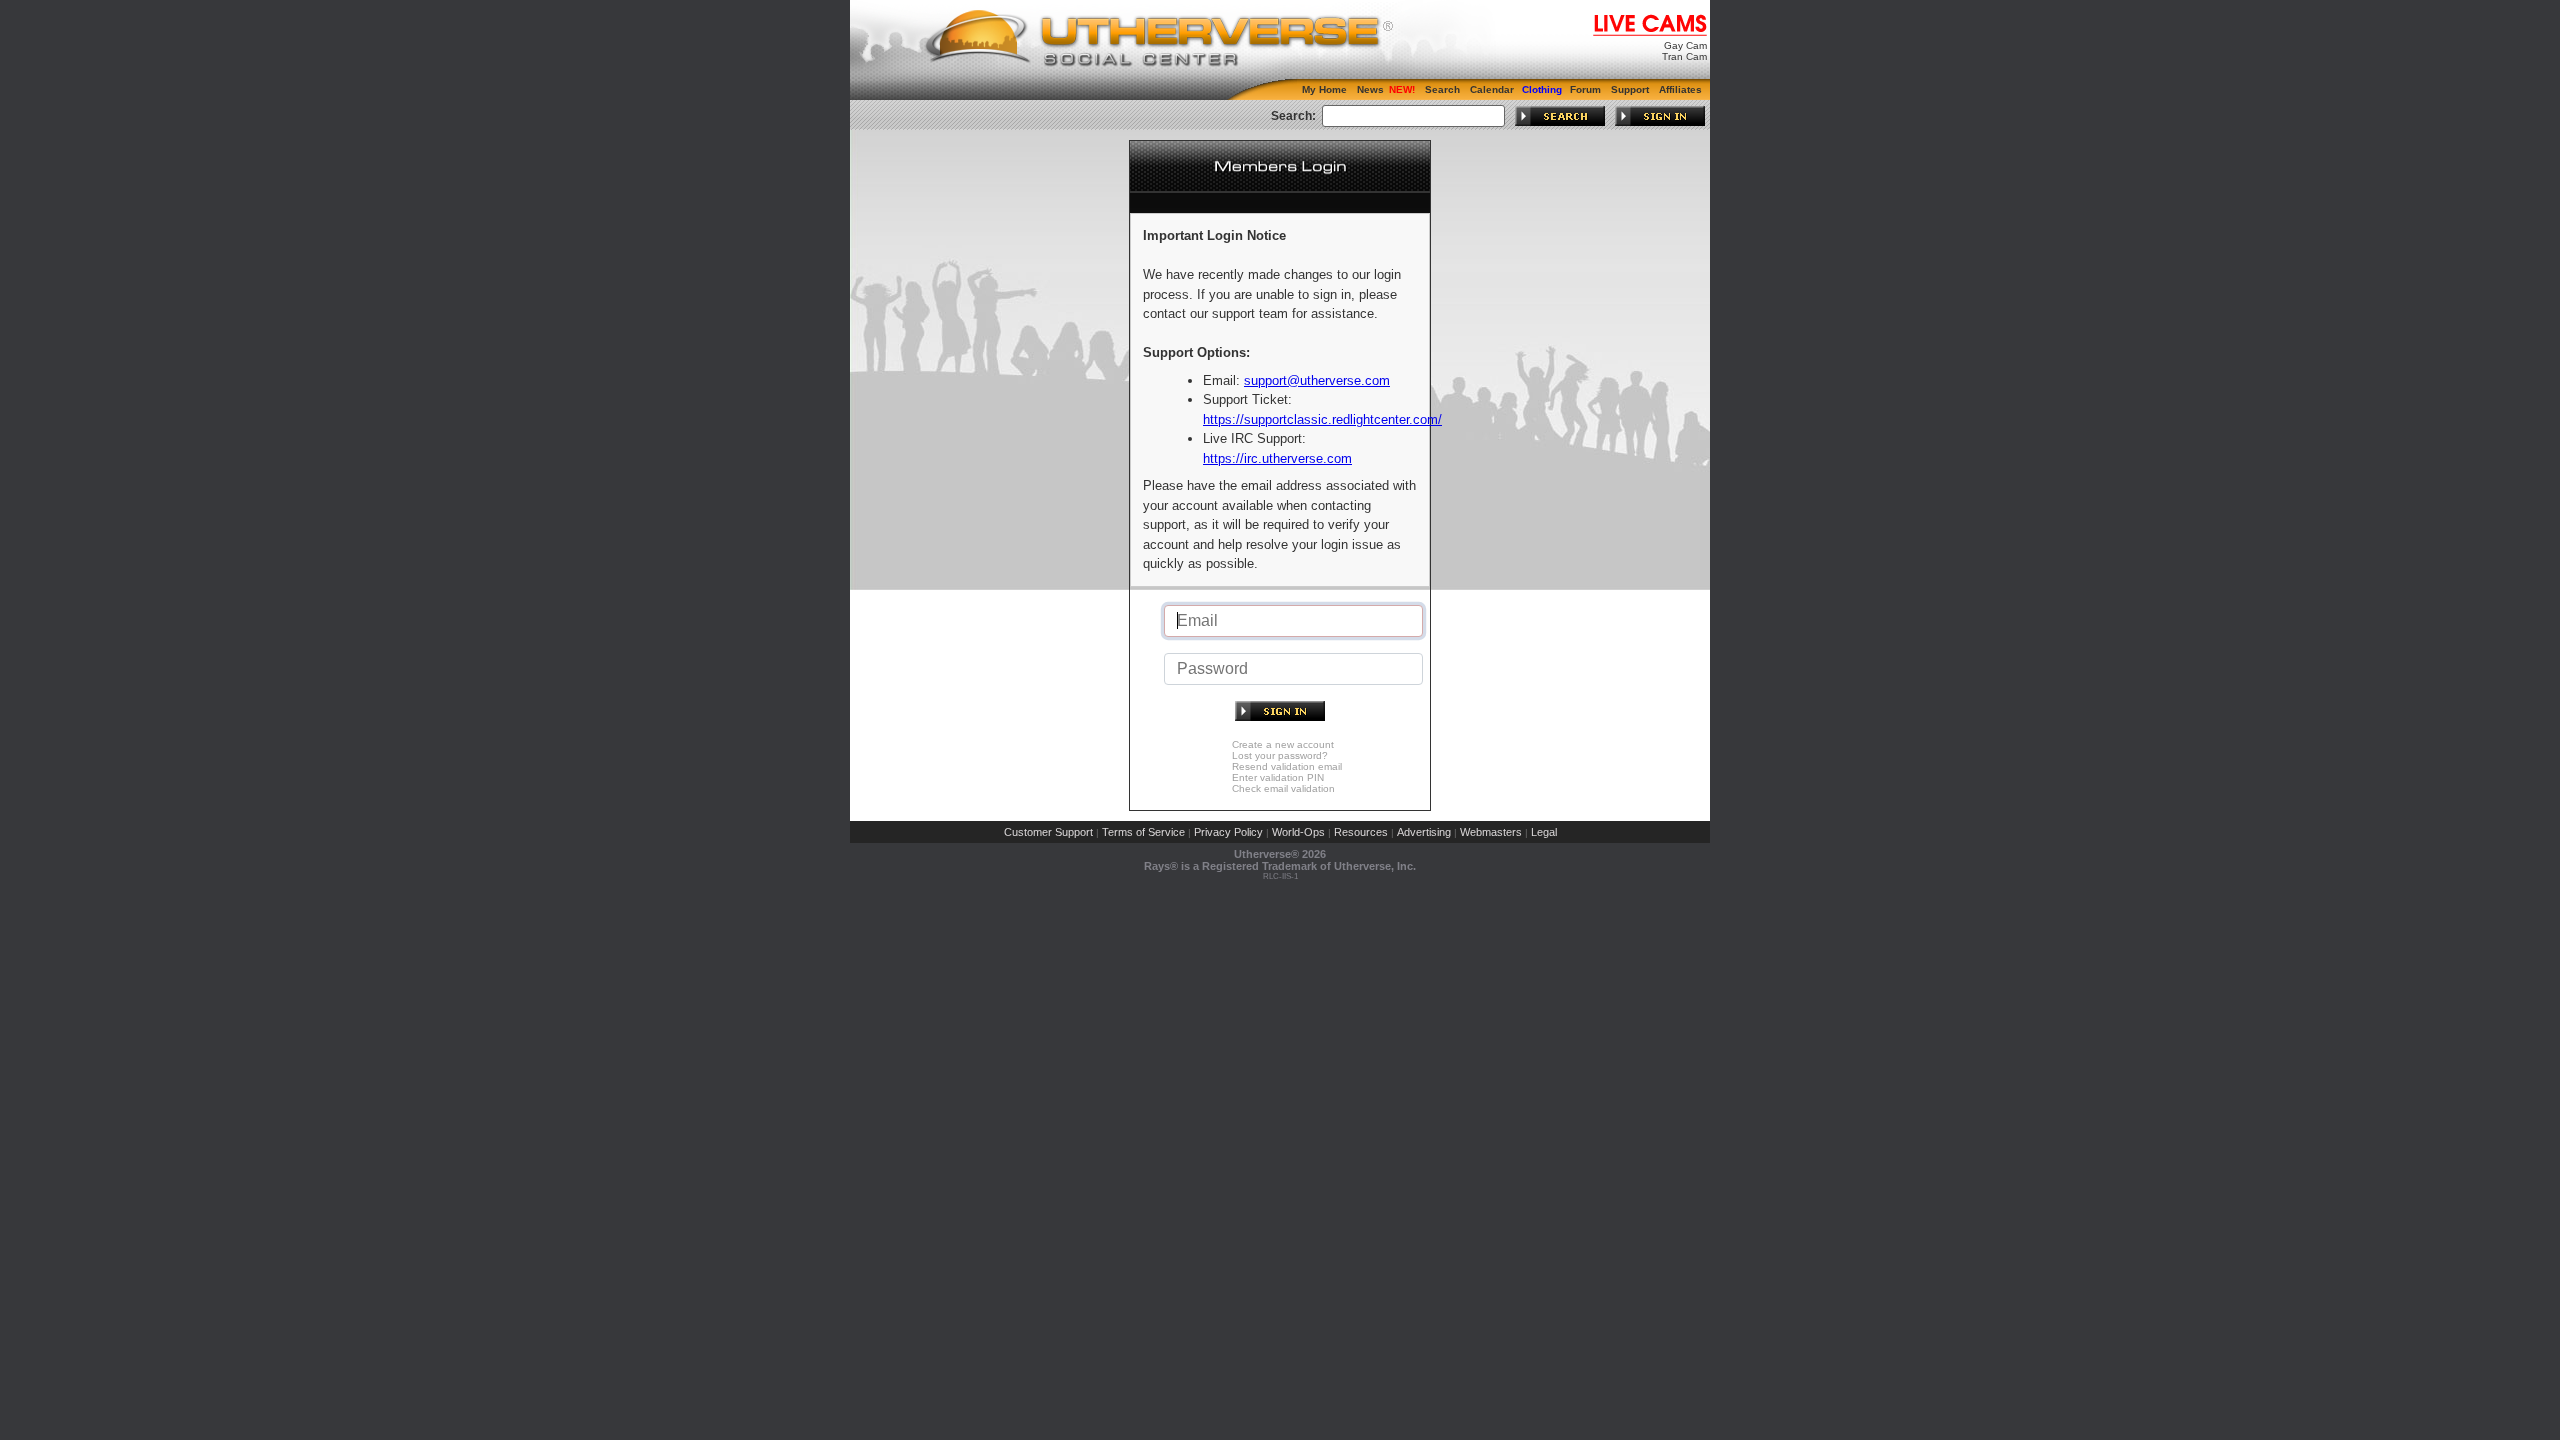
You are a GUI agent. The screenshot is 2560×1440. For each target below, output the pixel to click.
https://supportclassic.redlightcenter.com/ (1322, 419)
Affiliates (1680, 89)
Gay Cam (1685, 45)
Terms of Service (1143, 832)
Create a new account (1283, 744)
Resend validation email (1287, 766)
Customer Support (1048, 832)
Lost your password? (1280, 755)
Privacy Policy (1228, 832)
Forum (1585, 89)
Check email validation (1283, 788)
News (1370, 89)
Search (1442, 89)
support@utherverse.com (1317, 380)
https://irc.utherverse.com (1277, 458)
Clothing (1542, 89)
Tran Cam (1684, 56)
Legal (1544, 832)
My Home (1324, 89)
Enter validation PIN (1278, 777)
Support (1630, 89)
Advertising (1424, 832)
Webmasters (1491, 832)
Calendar (1492, 89)
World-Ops (1298, 832)
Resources (1361, 832)
